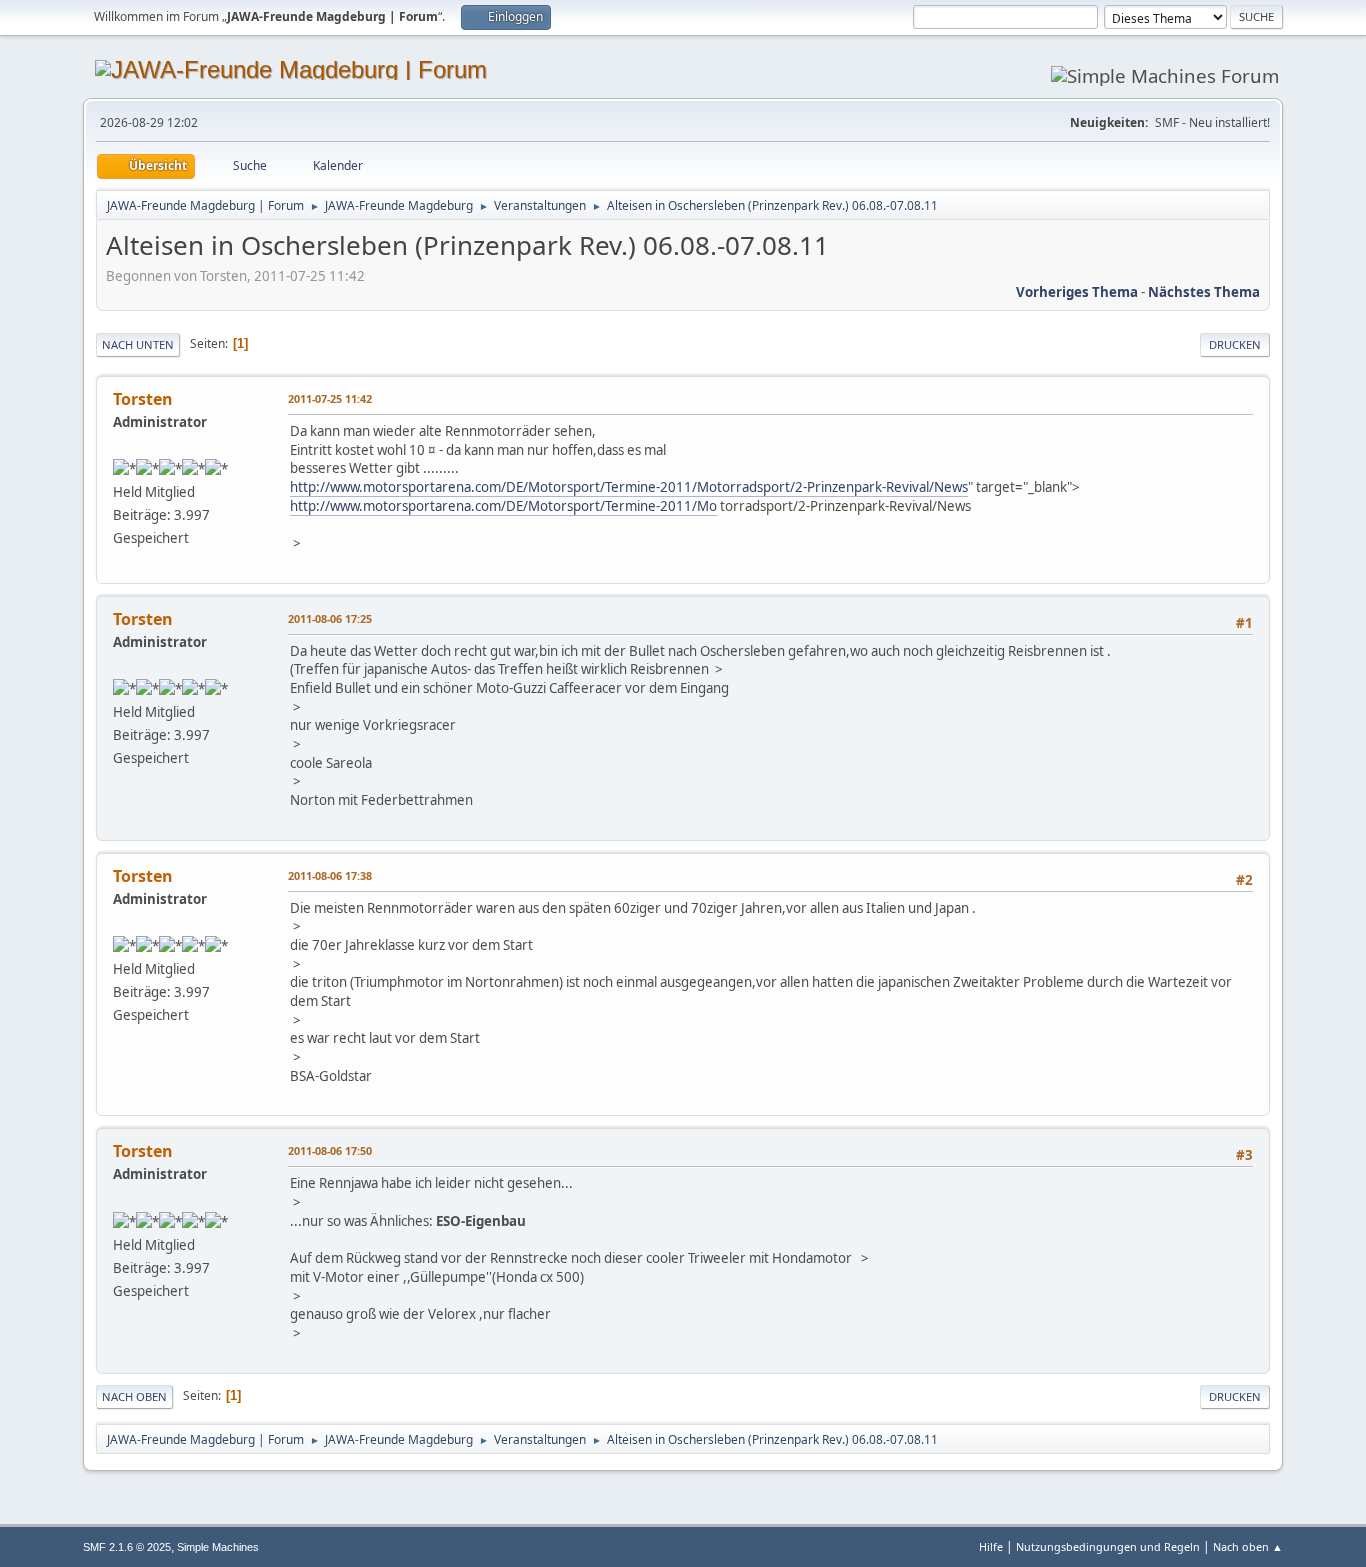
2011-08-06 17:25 (330, 618)
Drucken (1235, 344)
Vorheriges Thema (1077, 292)
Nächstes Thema (1204, 292)
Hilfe (991, 1546)
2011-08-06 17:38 (330, 875)
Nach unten (138, 344)
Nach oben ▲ (1248, 1546)
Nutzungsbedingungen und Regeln (1108, 1546)
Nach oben (134, 1396)
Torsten (143, 399)
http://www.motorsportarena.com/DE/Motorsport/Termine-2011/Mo (503, 506)
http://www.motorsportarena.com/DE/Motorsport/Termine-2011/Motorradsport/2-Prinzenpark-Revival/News (629, 487)
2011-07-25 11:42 (330, 398)
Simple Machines (218, 1547)
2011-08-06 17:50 (330, 1150)
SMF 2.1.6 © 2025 (127, 1547)
